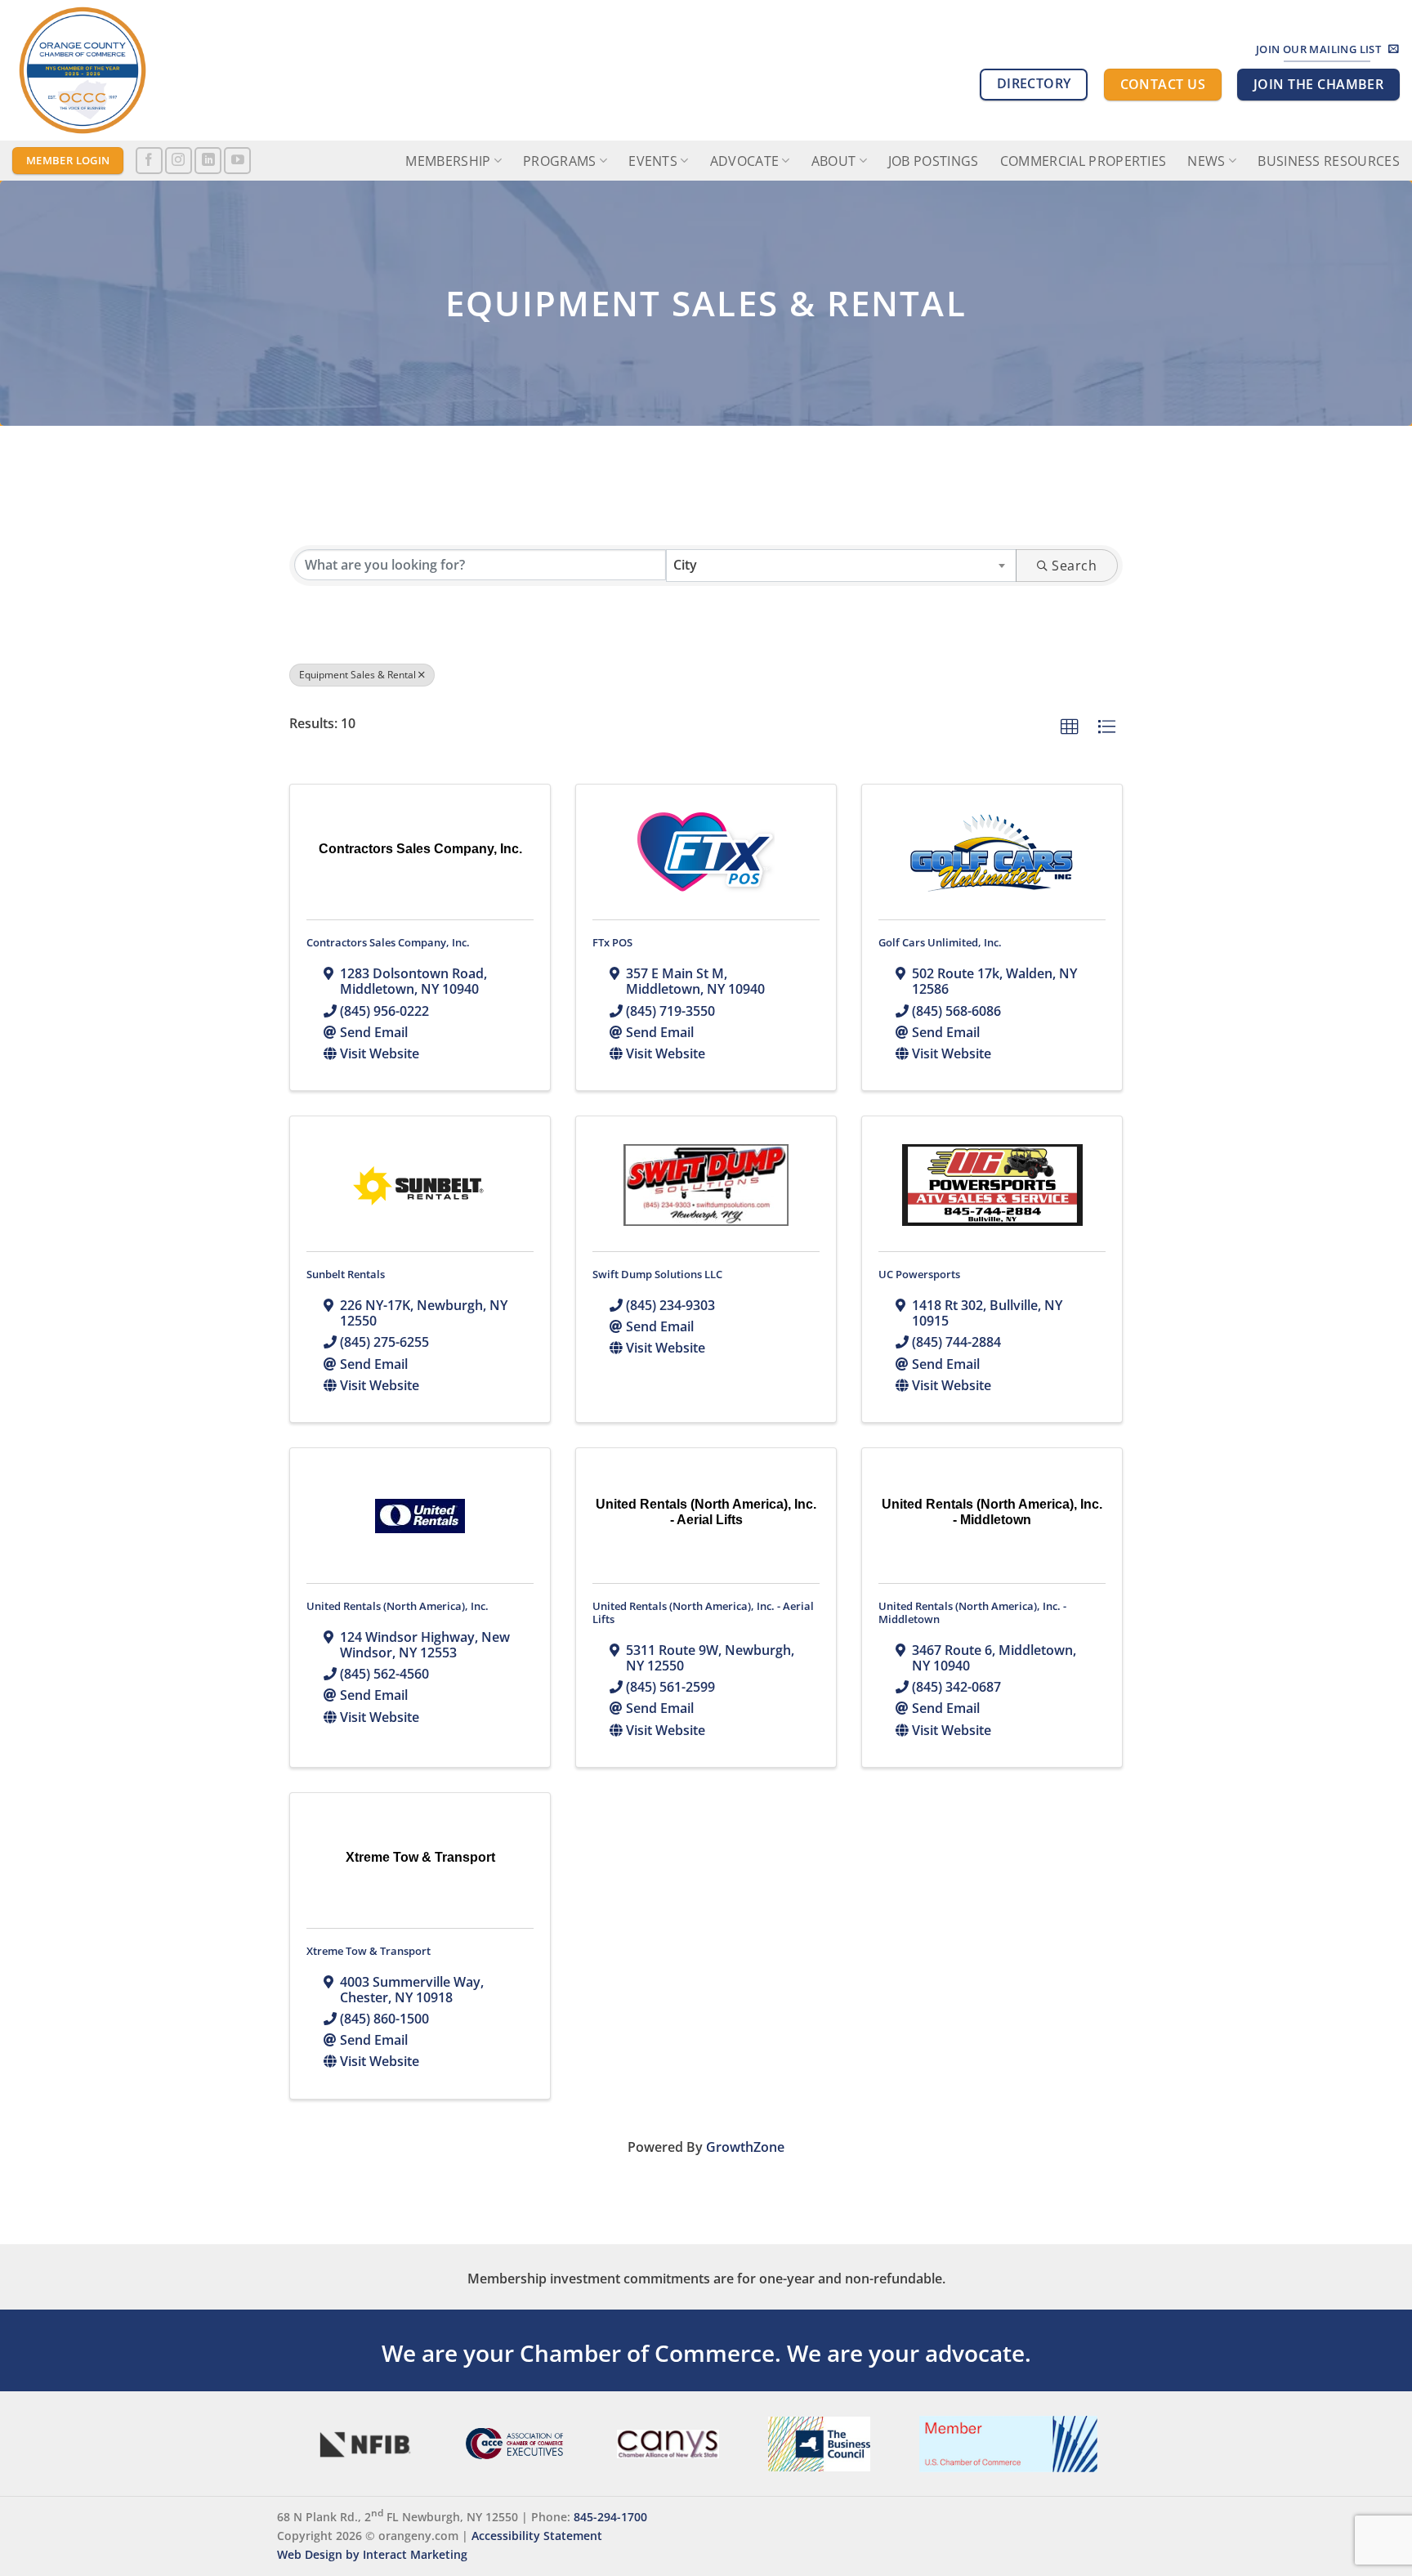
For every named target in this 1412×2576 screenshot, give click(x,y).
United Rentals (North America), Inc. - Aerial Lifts (703, 1612)
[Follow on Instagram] (179, 161)
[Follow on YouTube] (237, 161)
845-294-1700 (610, 2517)
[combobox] (841, 566)
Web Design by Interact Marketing (372, 2554)
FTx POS (612, 942)
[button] (1070, 727)
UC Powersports (919, 1274)
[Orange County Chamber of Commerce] (159, 70)
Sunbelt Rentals (346, 1274)
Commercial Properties (1084, 161)
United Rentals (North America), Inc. (398, 1606)
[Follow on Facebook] (149, 161)
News (1206, 161)
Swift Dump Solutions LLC (657, 1274)
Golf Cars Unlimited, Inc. (940, 942)
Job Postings (934, 161)
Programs (560, 161)
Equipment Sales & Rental (357, 675)
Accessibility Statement (537, 2536)
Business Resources (1329, 161)
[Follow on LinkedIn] (208, 161)
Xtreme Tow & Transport (369, 1951)
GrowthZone (745, 2147)
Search (1074, 566)
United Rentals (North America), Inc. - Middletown (972, 1612)
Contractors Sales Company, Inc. (388, 942)
